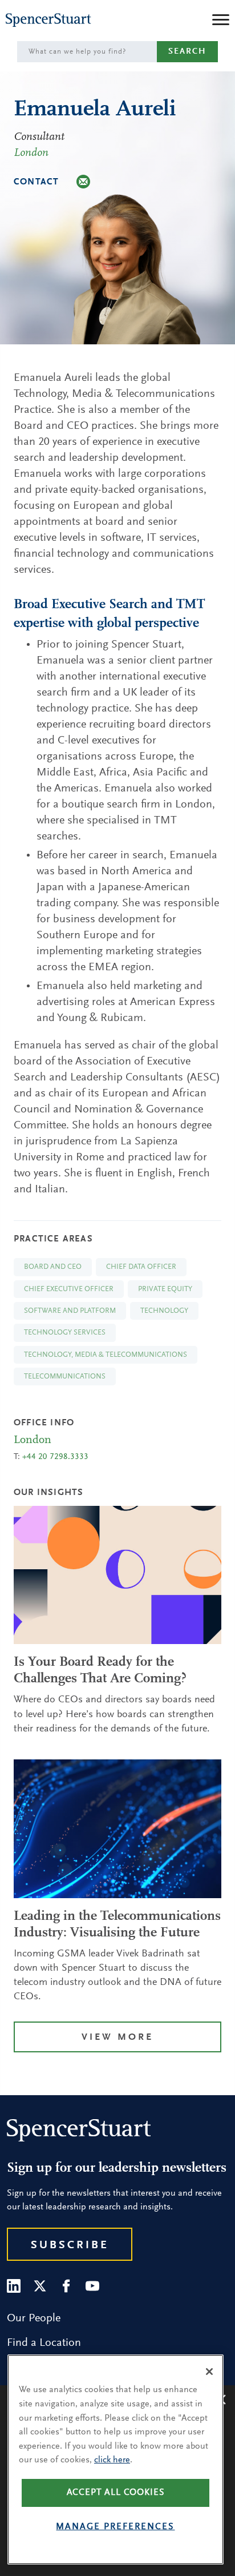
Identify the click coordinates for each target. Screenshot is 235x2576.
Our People (34, 2318)
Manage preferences (115, 2527)
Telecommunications (65, 1377)
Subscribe (70, 2245)
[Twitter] (40, 2286)
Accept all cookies (116, 2493)
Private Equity (165, 1289)
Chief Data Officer (141, 1267)
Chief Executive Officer (69, 1289)
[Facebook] (66, 2286)
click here (112, 2460)
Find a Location (44, 2343)
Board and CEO (53, 1267)
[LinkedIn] (14, 2286)
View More (117, 2038)
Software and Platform (70, 1311)
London (31, 153)
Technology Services (65, 1333)
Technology (164, 1311)
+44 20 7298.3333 (55, 1457)
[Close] (209, 2372)
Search (187, 52)
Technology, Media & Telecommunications (106, 1355)
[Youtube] (92, 2286)
